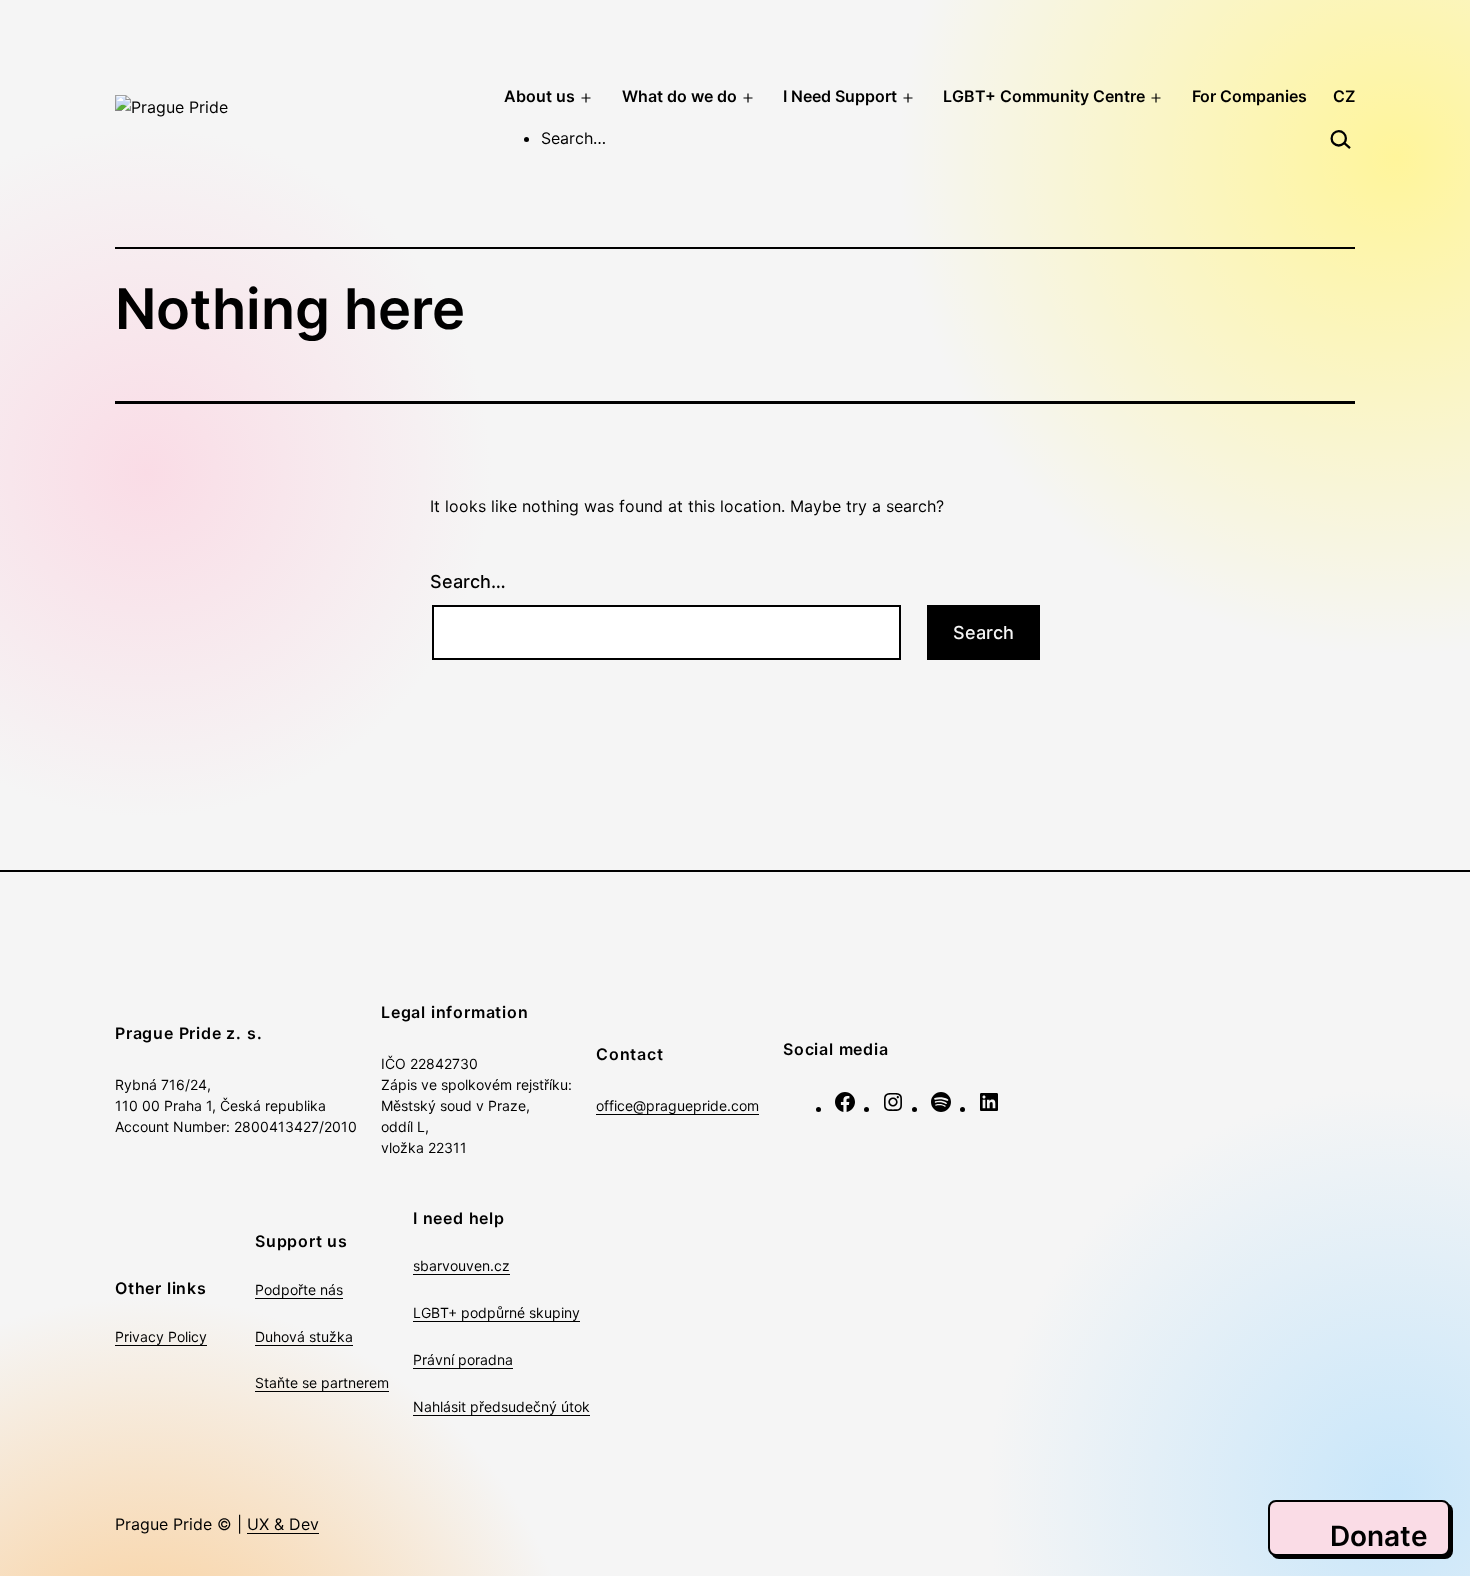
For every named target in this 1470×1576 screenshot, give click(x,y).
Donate (1379, 1536)
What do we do (679, 96)
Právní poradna (463, 1359)
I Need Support (840, 96)
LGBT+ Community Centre (1044, 96)
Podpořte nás (299, 1289)
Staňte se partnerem (322, 1382)
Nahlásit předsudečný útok (501, 1406)
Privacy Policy (161, 1336)
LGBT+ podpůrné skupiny (496, 1312)
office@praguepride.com (677, 1105)
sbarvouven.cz (461, 1265)
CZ (1344, 96)
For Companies (1249, 96)
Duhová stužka (304, 1336)
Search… (468, 581)
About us (539, 96)
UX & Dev (283, 1524)
